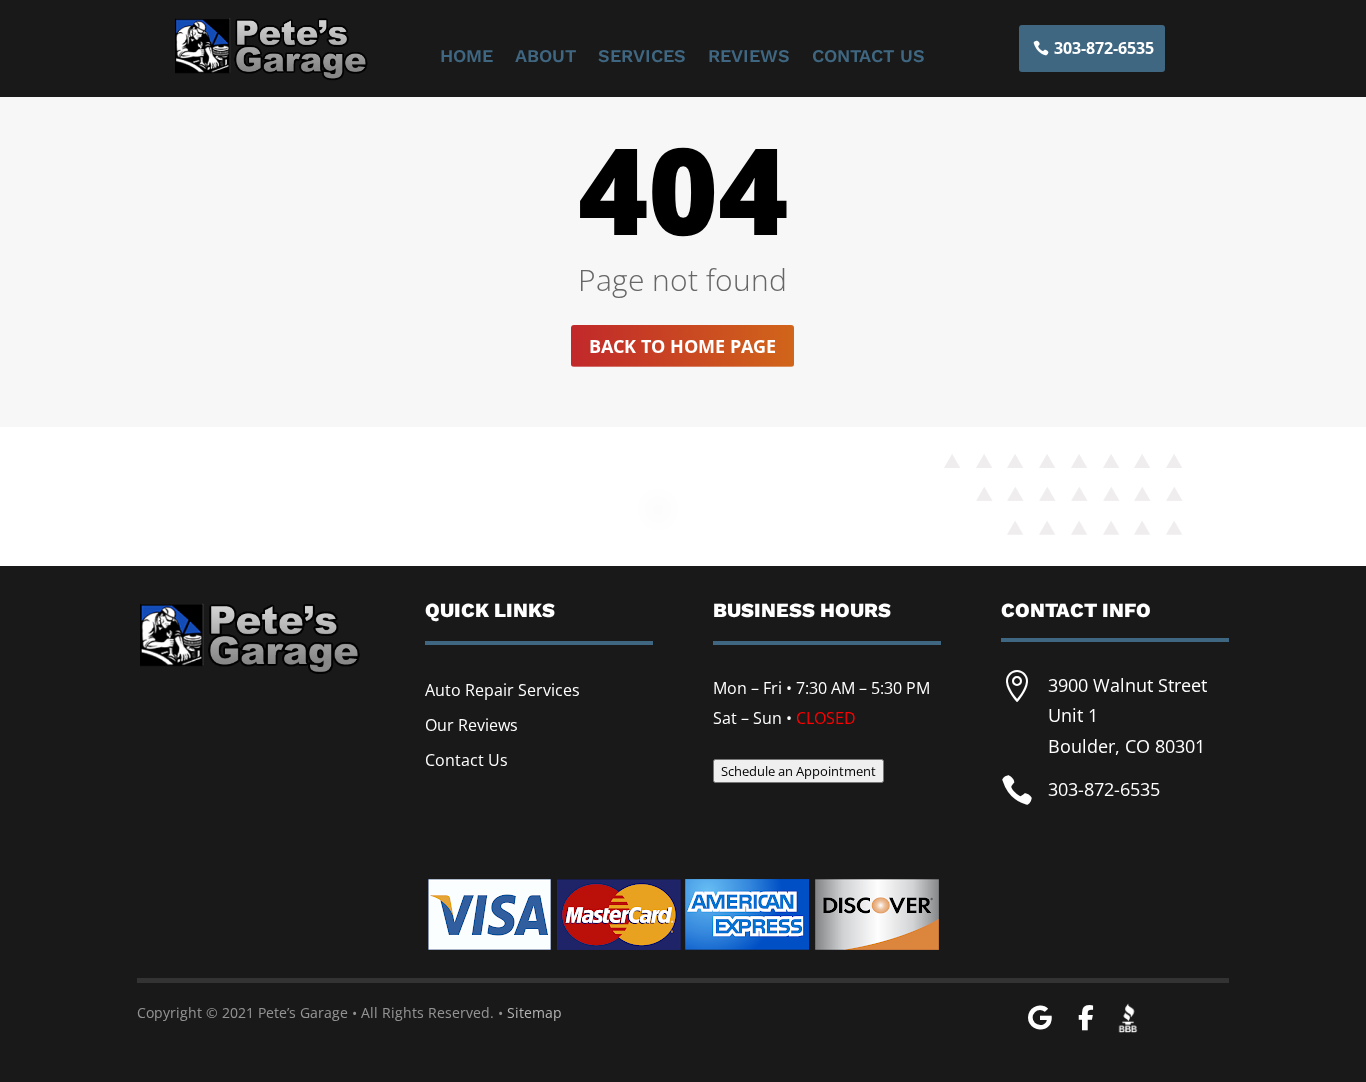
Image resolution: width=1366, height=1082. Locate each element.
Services (642, 57)
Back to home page (682, 346)
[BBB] (1128, 1016)
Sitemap (534, 1012)
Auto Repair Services (502, 690)
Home (466, 57)
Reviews (749, 57)
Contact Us (868, 57)
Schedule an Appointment (798, 771)
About (545, 57)
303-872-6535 (1104, 48)
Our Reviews (471, 725)
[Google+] (1039, 1018)
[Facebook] (1085, 1018)
